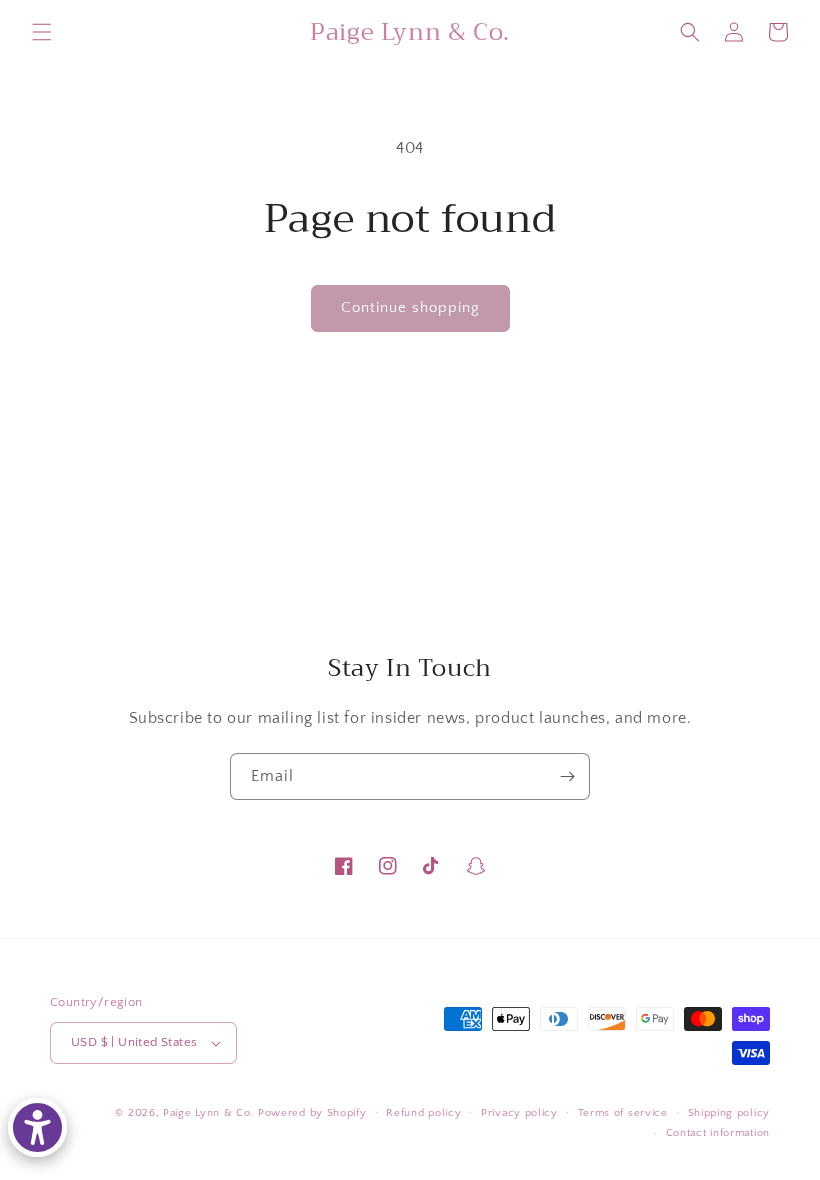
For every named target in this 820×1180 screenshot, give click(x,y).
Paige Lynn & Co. (208, 1113)
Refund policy (423, 1113)
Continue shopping (410, 307)
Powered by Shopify (312, 1113)
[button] (42, 32)
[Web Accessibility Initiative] (37, 1127)
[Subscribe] (567, 776)
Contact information (718, 1133)
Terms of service (623, 1113)
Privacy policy (519, 1113)
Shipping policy (729, 1113)
